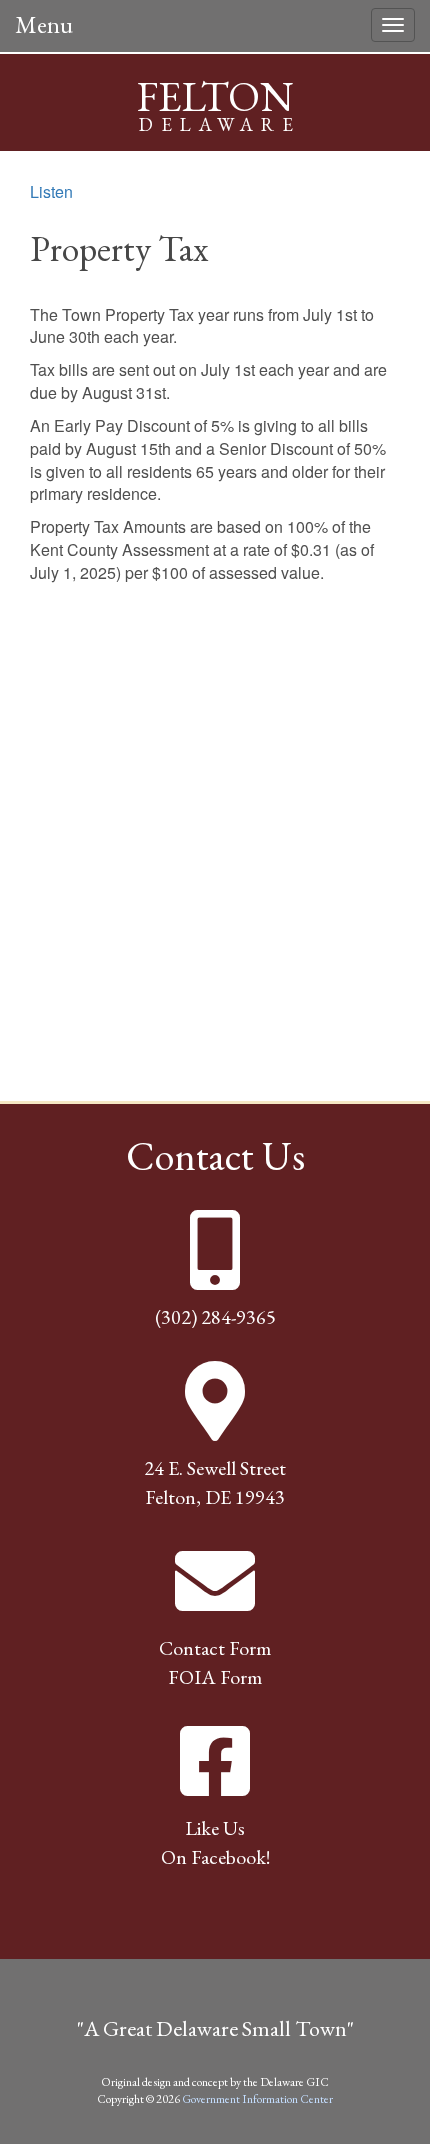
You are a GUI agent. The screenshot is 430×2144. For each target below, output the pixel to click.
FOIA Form (215, 1677)
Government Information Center (257, 2099)
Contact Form (215, 1648)
